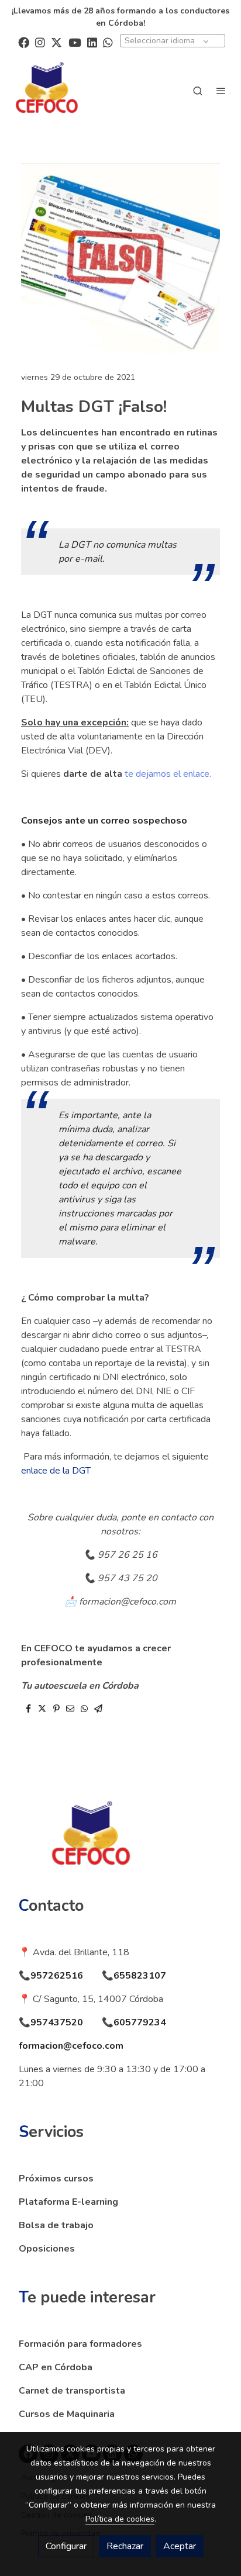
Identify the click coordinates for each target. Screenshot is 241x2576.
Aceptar (180, 2546)
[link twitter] (56, 42)
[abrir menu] (221, 91)
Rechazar (125, 2546)
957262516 (57, 1976)
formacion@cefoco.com (71, 2046)
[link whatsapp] (108, 42)
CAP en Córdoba (56, 2367)
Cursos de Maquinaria (67, 2414)
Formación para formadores (80, 2344)
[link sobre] (120, 1844)
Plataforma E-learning (68, 2202)
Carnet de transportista (72, 2391)
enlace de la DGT (56, 1471)
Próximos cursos (56, 2179)
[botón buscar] (198, 91)
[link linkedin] (92, 42)
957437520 (57, 2022)
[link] (47, 91)
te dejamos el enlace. (168, 774)
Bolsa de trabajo (56, 2225)
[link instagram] (40, 42)
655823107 (140, 1976)
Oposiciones (47, 2249)
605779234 (140, 2022)
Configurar (66, 2546)
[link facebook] (24, 42)
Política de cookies (120, 2519)
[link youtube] (75, 42)
